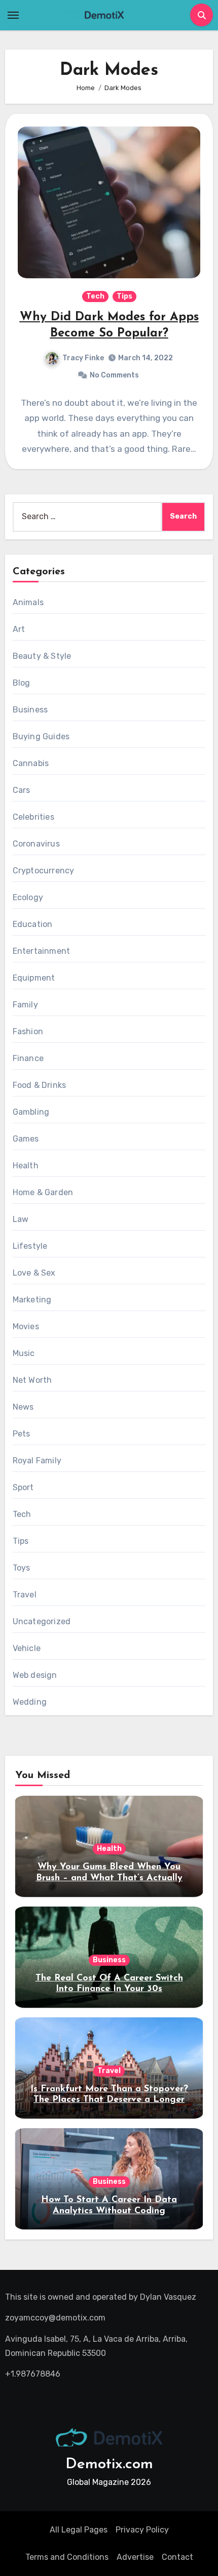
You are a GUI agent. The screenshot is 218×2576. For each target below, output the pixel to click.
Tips (124, 296)
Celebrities (33, 817)
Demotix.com (109, 2464)
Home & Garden (43, 1192)
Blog (22, 683)
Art (19, 629)
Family (25, 1005)
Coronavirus (36, 844)
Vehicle (27, 1648)
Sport (23, 1487)
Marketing (32, 1300)
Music (24, 1353)
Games (26, 1139)
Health (26, 1166)
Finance (28, 1058)
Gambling (31, 1112)
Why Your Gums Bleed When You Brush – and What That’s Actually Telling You (109, 1878)
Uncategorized (42, 1621)
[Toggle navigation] (13, 15)
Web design (35, 1675)
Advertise (135, 2557)
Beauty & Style (42, 656)
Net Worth (32, 1380)
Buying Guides (41, 736)
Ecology (28, 897)
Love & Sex (34, 1273)
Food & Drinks (40, 1085)
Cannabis (31, 763)
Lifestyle (30, 1246)
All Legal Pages (79, 2530)
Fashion (28, 1031)
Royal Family (37, 1461)
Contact (177, 2557)
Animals (28, 602)
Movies (26, 1326)
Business (30, 710)
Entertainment (42, 951)
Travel (25, 1595)
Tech (95, 296)
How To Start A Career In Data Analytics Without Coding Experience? (109, 2211)
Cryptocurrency (44, 871)
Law (21, 1219)
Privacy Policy (142, 2530)
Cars (22, 790)
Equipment (34, 978)
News (23, 1407)
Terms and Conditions (67, 2557)
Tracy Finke (83, 358)
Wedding (30, 1702)
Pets (22, 1434)
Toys (22, 1568)
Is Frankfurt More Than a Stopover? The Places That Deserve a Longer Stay (109, 2100)
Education (33, 924)
